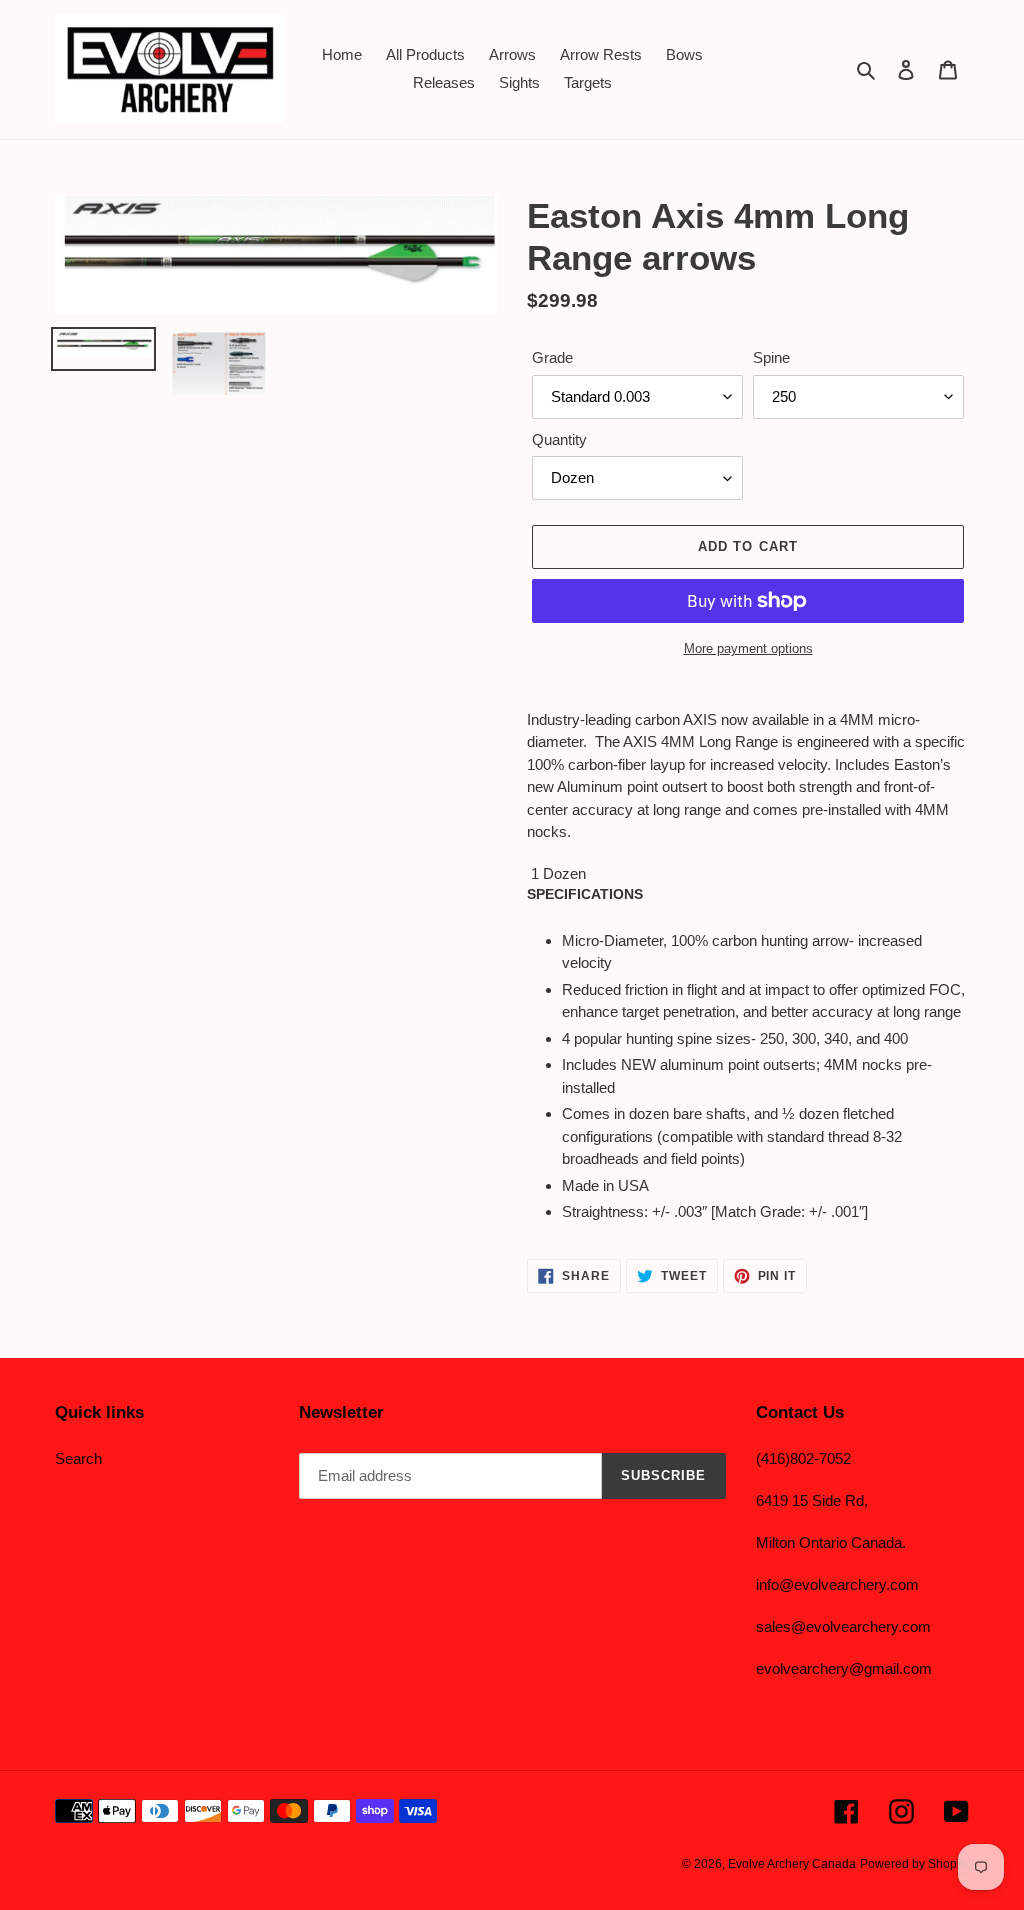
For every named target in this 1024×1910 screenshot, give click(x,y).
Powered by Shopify (914, 1864)
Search (78, 1458)
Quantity (559, 439)
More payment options (748, 648)
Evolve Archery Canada (792, 1864)
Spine (771, 357)
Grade (552, 357)
